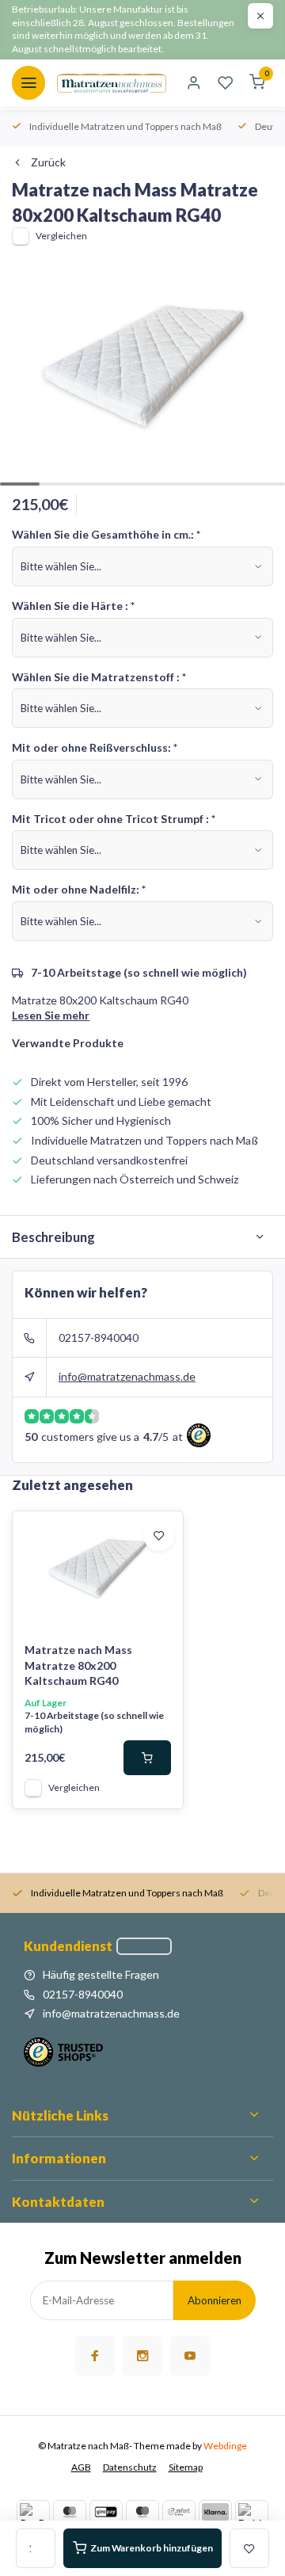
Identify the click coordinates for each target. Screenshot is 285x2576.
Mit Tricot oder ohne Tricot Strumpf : (114, 819)
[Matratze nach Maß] (112, 83)
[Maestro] (142, 2512)
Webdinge (225, 2446)
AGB (81, 2467)
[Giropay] (106, 2512)
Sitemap (186, 2467)
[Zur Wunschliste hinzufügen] (159, 1535)
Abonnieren (215, 2300)
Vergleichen (61, 236)
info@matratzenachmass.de (127, 1376)
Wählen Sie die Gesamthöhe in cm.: (106, 534)
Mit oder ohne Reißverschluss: (95, 747)
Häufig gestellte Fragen (101, 1974)
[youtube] (190, 2356)
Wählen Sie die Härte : (73, 606)
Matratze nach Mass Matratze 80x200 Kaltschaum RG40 (78, 1665)
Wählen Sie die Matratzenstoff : (99, 677)
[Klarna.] (215, 2512)
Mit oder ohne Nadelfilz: (79, 889)
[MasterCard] (70, 2512)
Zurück (48, 162)
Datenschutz (130, 2467)
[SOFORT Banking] (179, 2512)
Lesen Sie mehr (51, 1015)
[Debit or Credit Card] (252, 2512)
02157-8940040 (99, 1338)
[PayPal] (33, 2512)
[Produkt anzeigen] (147, 1758)
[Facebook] (95, 2356)
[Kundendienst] (144, 1946)
